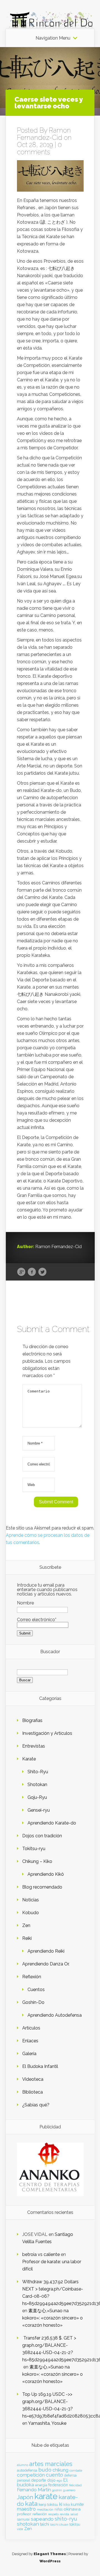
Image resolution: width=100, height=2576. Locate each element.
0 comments (39, 148)
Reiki (27, 1938)
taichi (45, 2524)
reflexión (40, 2514)
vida (20, 2529)
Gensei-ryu (39, 1810)
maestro (26, 2509)
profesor (24, 2514)
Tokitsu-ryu (34, 1849)
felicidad (75, 2485)
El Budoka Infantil (40, 2066)
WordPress (50, 2561)
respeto (53, 2514)
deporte (39, 2480)
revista (64, 2514)
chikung (60, 2470)
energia (41, 2485)
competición (31, 2475)
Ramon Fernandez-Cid (44, 134)
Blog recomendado (42, 1887)
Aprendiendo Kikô (46, 1874)
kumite (77, 2504)
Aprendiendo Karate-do (52, 1823)
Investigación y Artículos (47, 1733)
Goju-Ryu (37, 1797)
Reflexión (32, 1977)
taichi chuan (59, 2524)
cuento (54, 2475)
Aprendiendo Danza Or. (46, 1964)
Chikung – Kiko (37, 1861)
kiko (67, 2505)
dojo (51, 2480)
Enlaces (30, 2041)
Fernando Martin (34, 2490)
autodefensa (27, 2470)
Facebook (32, 1272)
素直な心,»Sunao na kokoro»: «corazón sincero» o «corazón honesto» (52, 2318)
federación (58, 2485)
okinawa (72, 2509)
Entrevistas (34, 1746)
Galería (29, 2054)
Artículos (31, 2028)
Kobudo (31, 1913)
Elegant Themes (50, 2554)
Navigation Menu (53, 38)
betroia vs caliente (41, 2254)
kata (31, 2503)
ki (61, 2504)
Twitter (42, 1272)
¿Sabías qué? (36, 2105)
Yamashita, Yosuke (47, 2423)
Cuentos (36, 1990)
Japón (25, 2497)
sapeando (42, 2519)
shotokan (28, 2524)
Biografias (32, 1720)
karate (46, 2496)
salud (74, 2514)
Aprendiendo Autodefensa (55, 2015)
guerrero (69, 2490)
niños (58, 2509)
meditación (45, 2509)
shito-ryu (66, 2519)
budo (45, 2470)
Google (21, 1272)
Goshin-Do (33, 2002)
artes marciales (51, 2464)
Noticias (31, 1900)
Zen (26, 1925)
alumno (22, 2465)
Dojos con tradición (42, 1836)
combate (76, 2470)
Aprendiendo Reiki (46, 1951)
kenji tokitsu (48, 2504)
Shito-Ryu (38, 1772)
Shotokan (37, 1785)
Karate (29, 1759)
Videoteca (33, 2079)
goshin (57, 2490)
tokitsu (75, 2524)
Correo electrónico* (37, 1620)
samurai (23, 2519)
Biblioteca (32, 2092)
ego (59, 2481)
